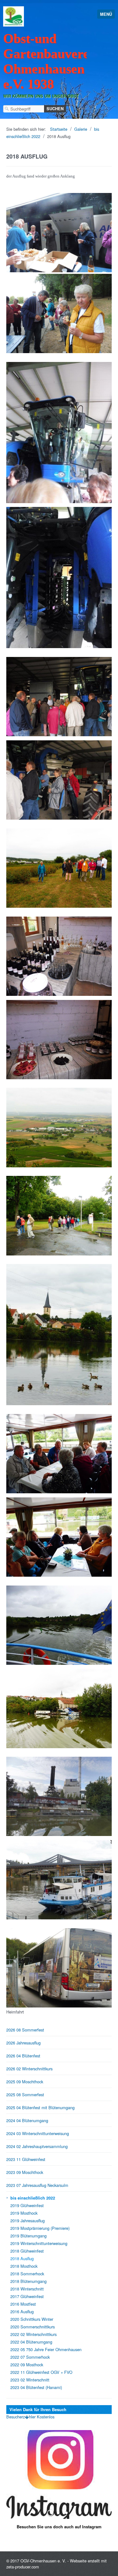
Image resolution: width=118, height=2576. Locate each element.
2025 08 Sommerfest (25, 2095)
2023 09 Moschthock (25, 2172)
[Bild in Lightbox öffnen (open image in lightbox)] (59, 233)
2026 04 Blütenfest (23, 2056)
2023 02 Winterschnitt (30, 2380)
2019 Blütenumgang (28, 2236)
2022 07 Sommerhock (30, 2357)
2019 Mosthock (24, 2213)
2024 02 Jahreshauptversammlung (37, 2146)
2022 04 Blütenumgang (31, 2342)
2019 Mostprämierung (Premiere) (40, 2228)
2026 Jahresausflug (23, 2043)
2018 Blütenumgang (28, 2281)
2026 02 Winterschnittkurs (29, 2069)
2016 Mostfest (23, 2304)
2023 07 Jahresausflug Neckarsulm (37, 2185)
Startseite (59, 129)
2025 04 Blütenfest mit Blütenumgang (40, 2107)
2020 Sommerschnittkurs (33, 2327)
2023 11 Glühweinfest (26, 2159)
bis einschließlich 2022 (33, 2198)
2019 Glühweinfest (27, 2205)
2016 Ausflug (22, 2311)
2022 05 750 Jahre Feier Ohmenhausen (46, 2349)
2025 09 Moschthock (25, 2082)
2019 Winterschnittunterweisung (39, 2243)
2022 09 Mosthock (27, 2365)
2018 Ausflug (22, 2258)
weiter (105, 2479)
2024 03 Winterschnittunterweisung (38, 2133)
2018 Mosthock (24, 2266)
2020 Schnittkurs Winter (32, 2319)
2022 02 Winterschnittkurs (34, 2334)
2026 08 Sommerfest (25, 2030)
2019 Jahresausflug (28, 2221)
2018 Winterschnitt (27, 2289)
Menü (106, 14)
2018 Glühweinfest (27, 2251)
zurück (13, 2479)
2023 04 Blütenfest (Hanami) (36, 2387)
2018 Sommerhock (27, 2274)
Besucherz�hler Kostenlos (30, 2417)
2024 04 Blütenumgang (27, 2120)
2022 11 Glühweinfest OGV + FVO (41, 2372)
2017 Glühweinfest (27, 2296)
